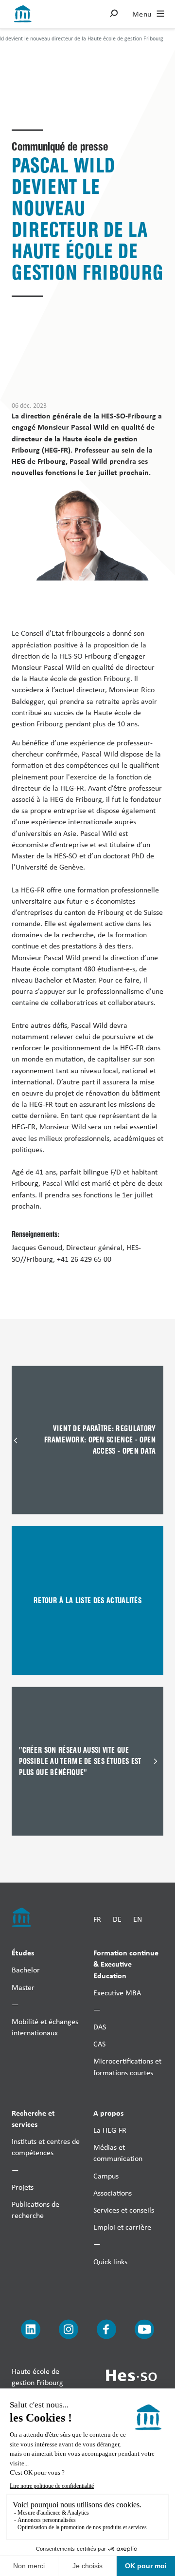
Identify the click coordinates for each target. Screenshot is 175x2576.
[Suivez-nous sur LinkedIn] (31, 2329)
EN (138, 1919)
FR (97, 1919)
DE (117, 1919)
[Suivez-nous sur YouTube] (144, 2329)
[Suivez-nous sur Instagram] (69, 2329)
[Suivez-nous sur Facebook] (106, 2329)
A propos (108, 2112)
